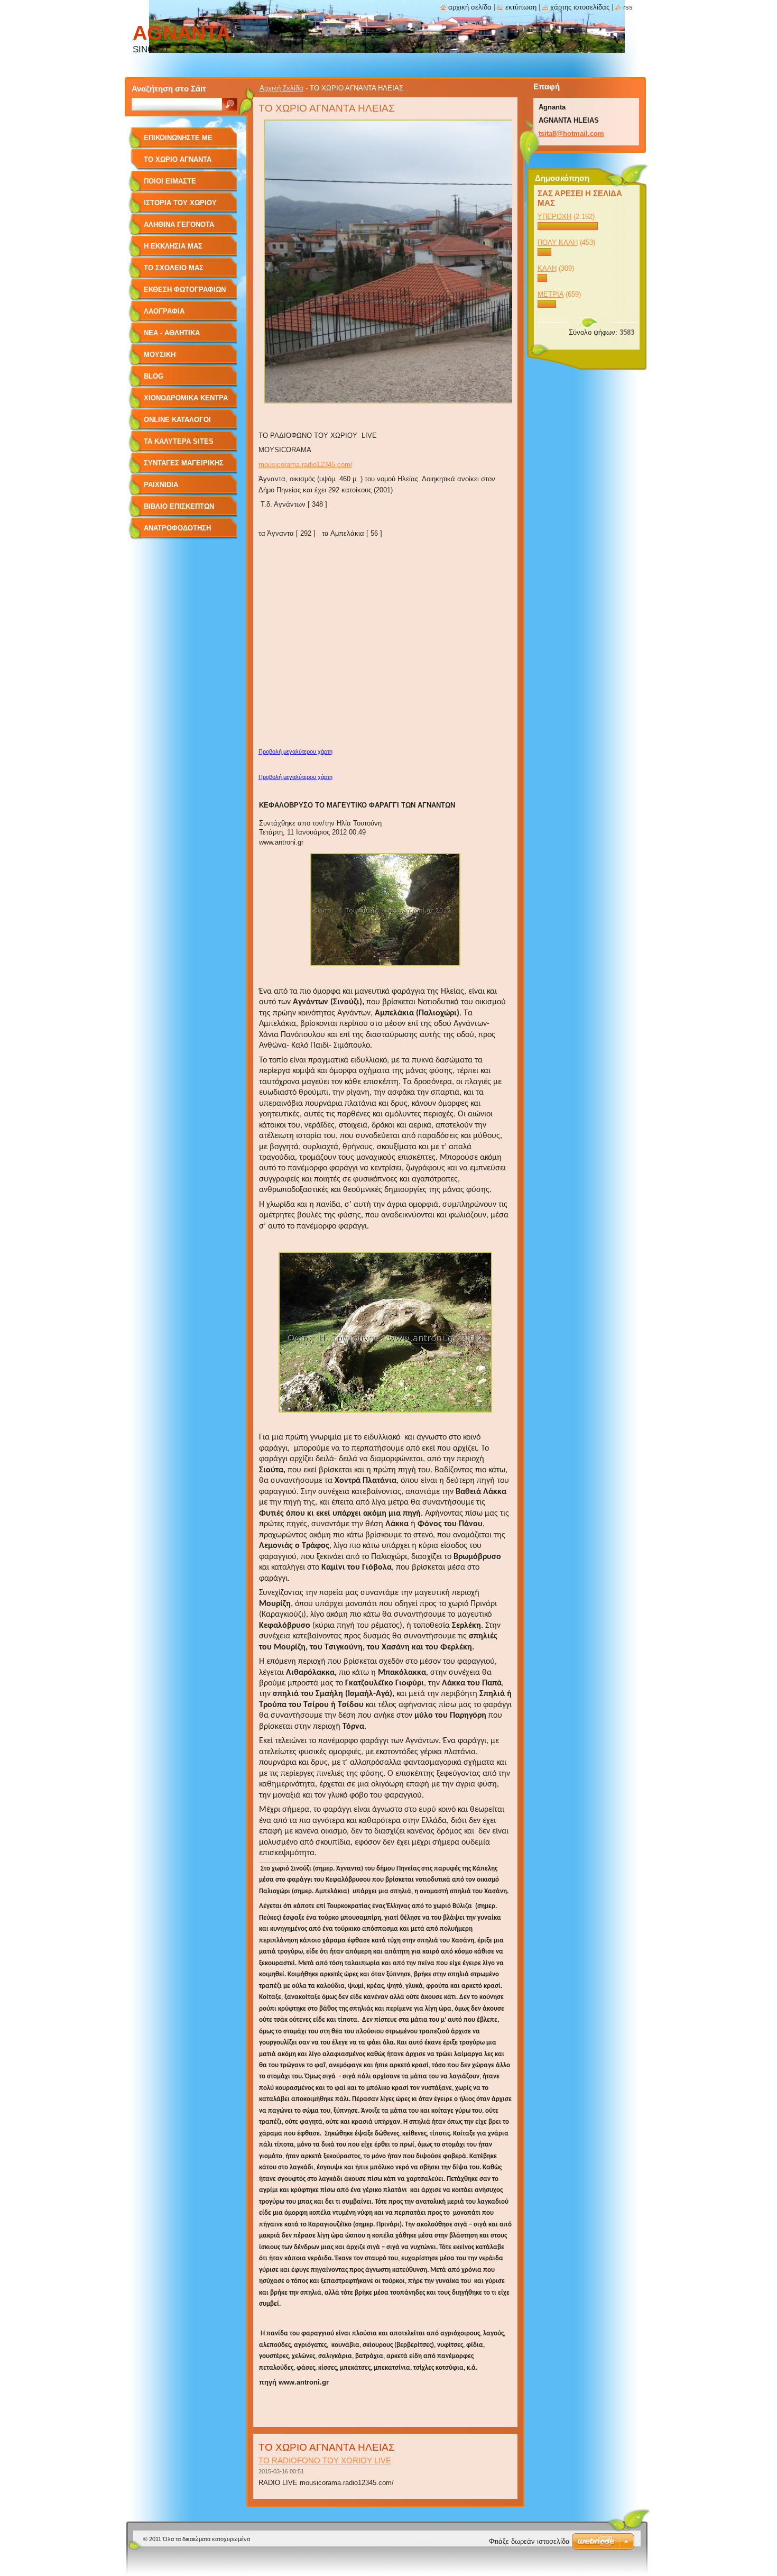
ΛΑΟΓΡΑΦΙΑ (164, 311)
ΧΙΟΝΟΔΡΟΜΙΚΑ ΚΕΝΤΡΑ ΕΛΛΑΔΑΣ (186, 402)
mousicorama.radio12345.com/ (306, 465)
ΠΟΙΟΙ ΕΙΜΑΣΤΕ (170, 181)
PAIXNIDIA (161, 485)
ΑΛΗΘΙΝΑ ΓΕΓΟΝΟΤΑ (179, 224)
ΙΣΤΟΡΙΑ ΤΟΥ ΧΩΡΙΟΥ (180, 203)
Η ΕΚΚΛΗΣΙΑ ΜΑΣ (173, 246)
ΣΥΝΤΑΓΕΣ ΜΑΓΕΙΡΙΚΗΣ (184, 463)
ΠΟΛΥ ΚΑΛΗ (558, 242)
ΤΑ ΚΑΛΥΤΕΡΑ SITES (179, 441)
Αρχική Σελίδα (281, 88)
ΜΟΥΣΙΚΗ (160, 355)
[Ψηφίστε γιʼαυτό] (568, 228)
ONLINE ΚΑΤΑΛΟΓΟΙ (177, 420)
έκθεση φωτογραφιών (185, 290)
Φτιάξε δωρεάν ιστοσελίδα (529, 2541)
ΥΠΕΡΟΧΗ (554, 217)
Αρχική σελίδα (470, 7)
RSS (628, 7)
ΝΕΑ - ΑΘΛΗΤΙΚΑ (172, 333)
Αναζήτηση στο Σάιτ (169, 89)
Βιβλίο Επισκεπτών (179, 506)
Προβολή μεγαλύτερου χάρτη (295, 751)
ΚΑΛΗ (547, 268)
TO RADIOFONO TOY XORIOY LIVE (325, 2460)
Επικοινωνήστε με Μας (178, 141)
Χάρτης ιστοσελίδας (580, 7)
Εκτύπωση (521, 7)
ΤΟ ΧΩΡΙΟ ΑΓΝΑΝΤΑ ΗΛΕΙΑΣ (178, 163)
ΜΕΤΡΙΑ (551, 294)
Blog (154, 376)
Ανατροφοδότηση (177, 528)
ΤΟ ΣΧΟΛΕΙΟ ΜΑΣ (174, 268)
